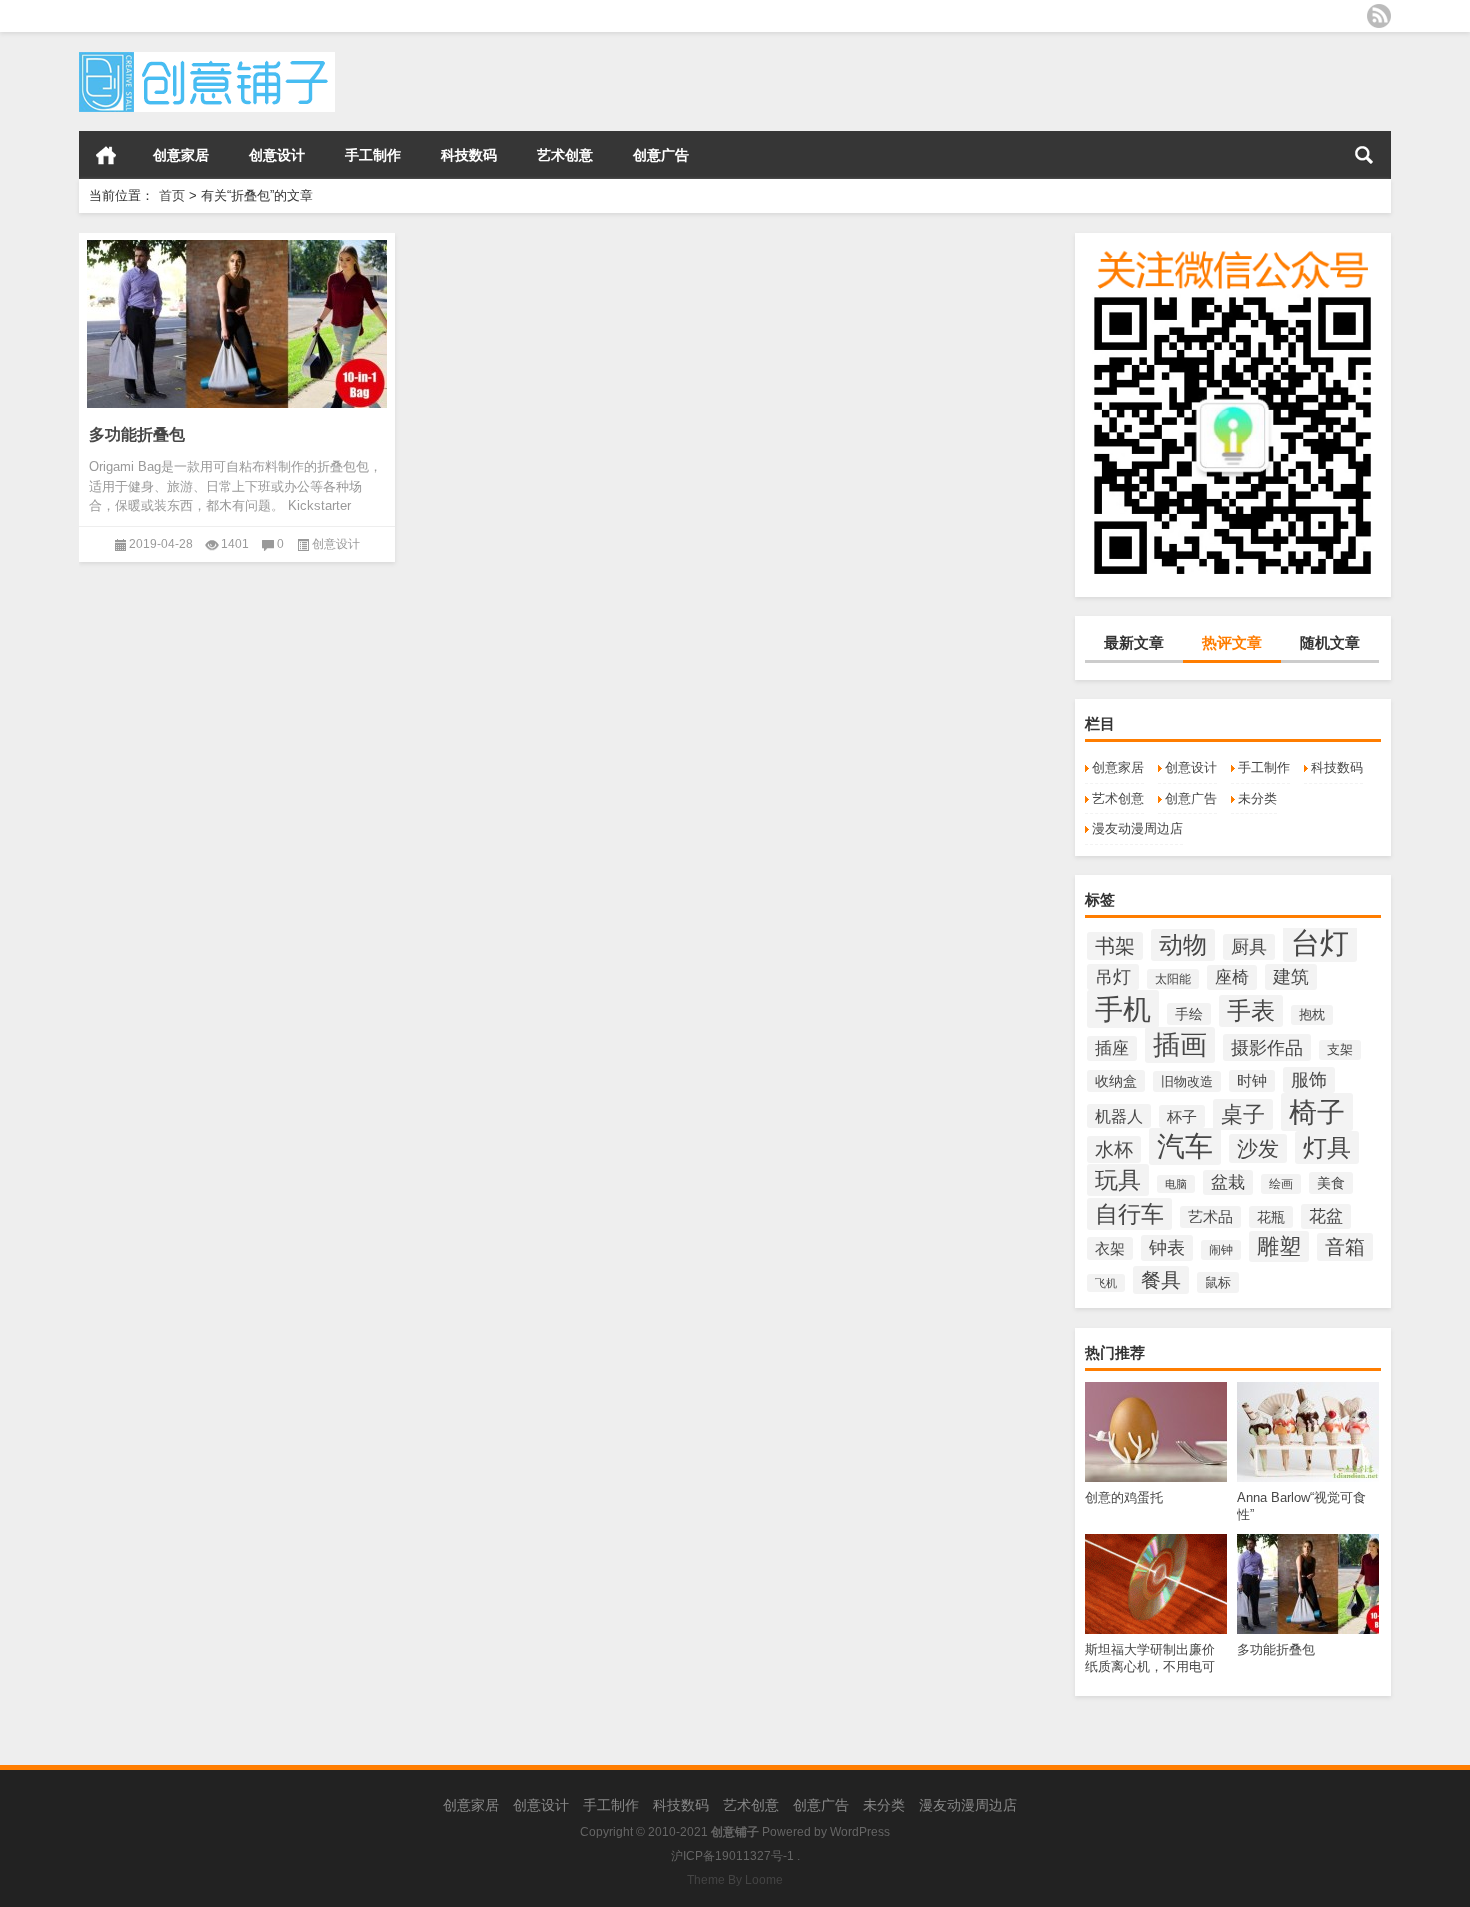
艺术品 (1210, 1217)
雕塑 (1279, 1246)
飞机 (1106, 1283)
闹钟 (1221, 1250)
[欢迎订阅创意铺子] (1379, 16)
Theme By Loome (735, 1880)
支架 (1340, 1050)
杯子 (1182, 1116)
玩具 (1118, 1180)
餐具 (1161, 1280)
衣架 (1110, 1248)
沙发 (1258, 1148)
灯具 (1327, 1147)
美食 (1331, 1183)
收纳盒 (1116, 1081)
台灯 (1320, 942)
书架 (1115, 946)
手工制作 (373, 155)
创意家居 (181, 155)
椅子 (1317, 1112)
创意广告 (661, 155)
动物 (1183, 945)
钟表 (1167, 1248)
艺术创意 (565, 155)
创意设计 (277, 155)
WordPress (860, 1832)
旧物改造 (1187, 1081)
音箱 (1345, 1247)
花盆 (1326, 1216)
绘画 (1281, 1184)
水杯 (1114, 1149)
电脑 (1176, 1184)
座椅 (1232, 977)
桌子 (1243, 1114)
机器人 (1119, 1116)
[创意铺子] (207, 58)
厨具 (1249, 947)
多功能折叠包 (137, 434)
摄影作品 (1267, 1047)
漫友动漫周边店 (1137, 828)
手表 (1251, 1011)
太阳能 (1173, 979)
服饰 (1309, 1080)
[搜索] (1364, 155)
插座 (1112, 1048)
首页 (106, 155)
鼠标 (1218, 1282)
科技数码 (469, 155)
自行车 (1129, 1214)
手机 (1123, 1009)
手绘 (1189, 1014)
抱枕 (1312, 1015)
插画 (1180, 1045)
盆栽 (1228, 1182)
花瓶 (1271, 1217)
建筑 (1291, 977)
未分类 (1257, 798)
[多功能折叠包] (237, 320)
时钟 (1252, 1081)
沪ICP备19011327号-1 (732, 1856)
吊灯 (1113, 977)
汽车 (1185, 1146)
